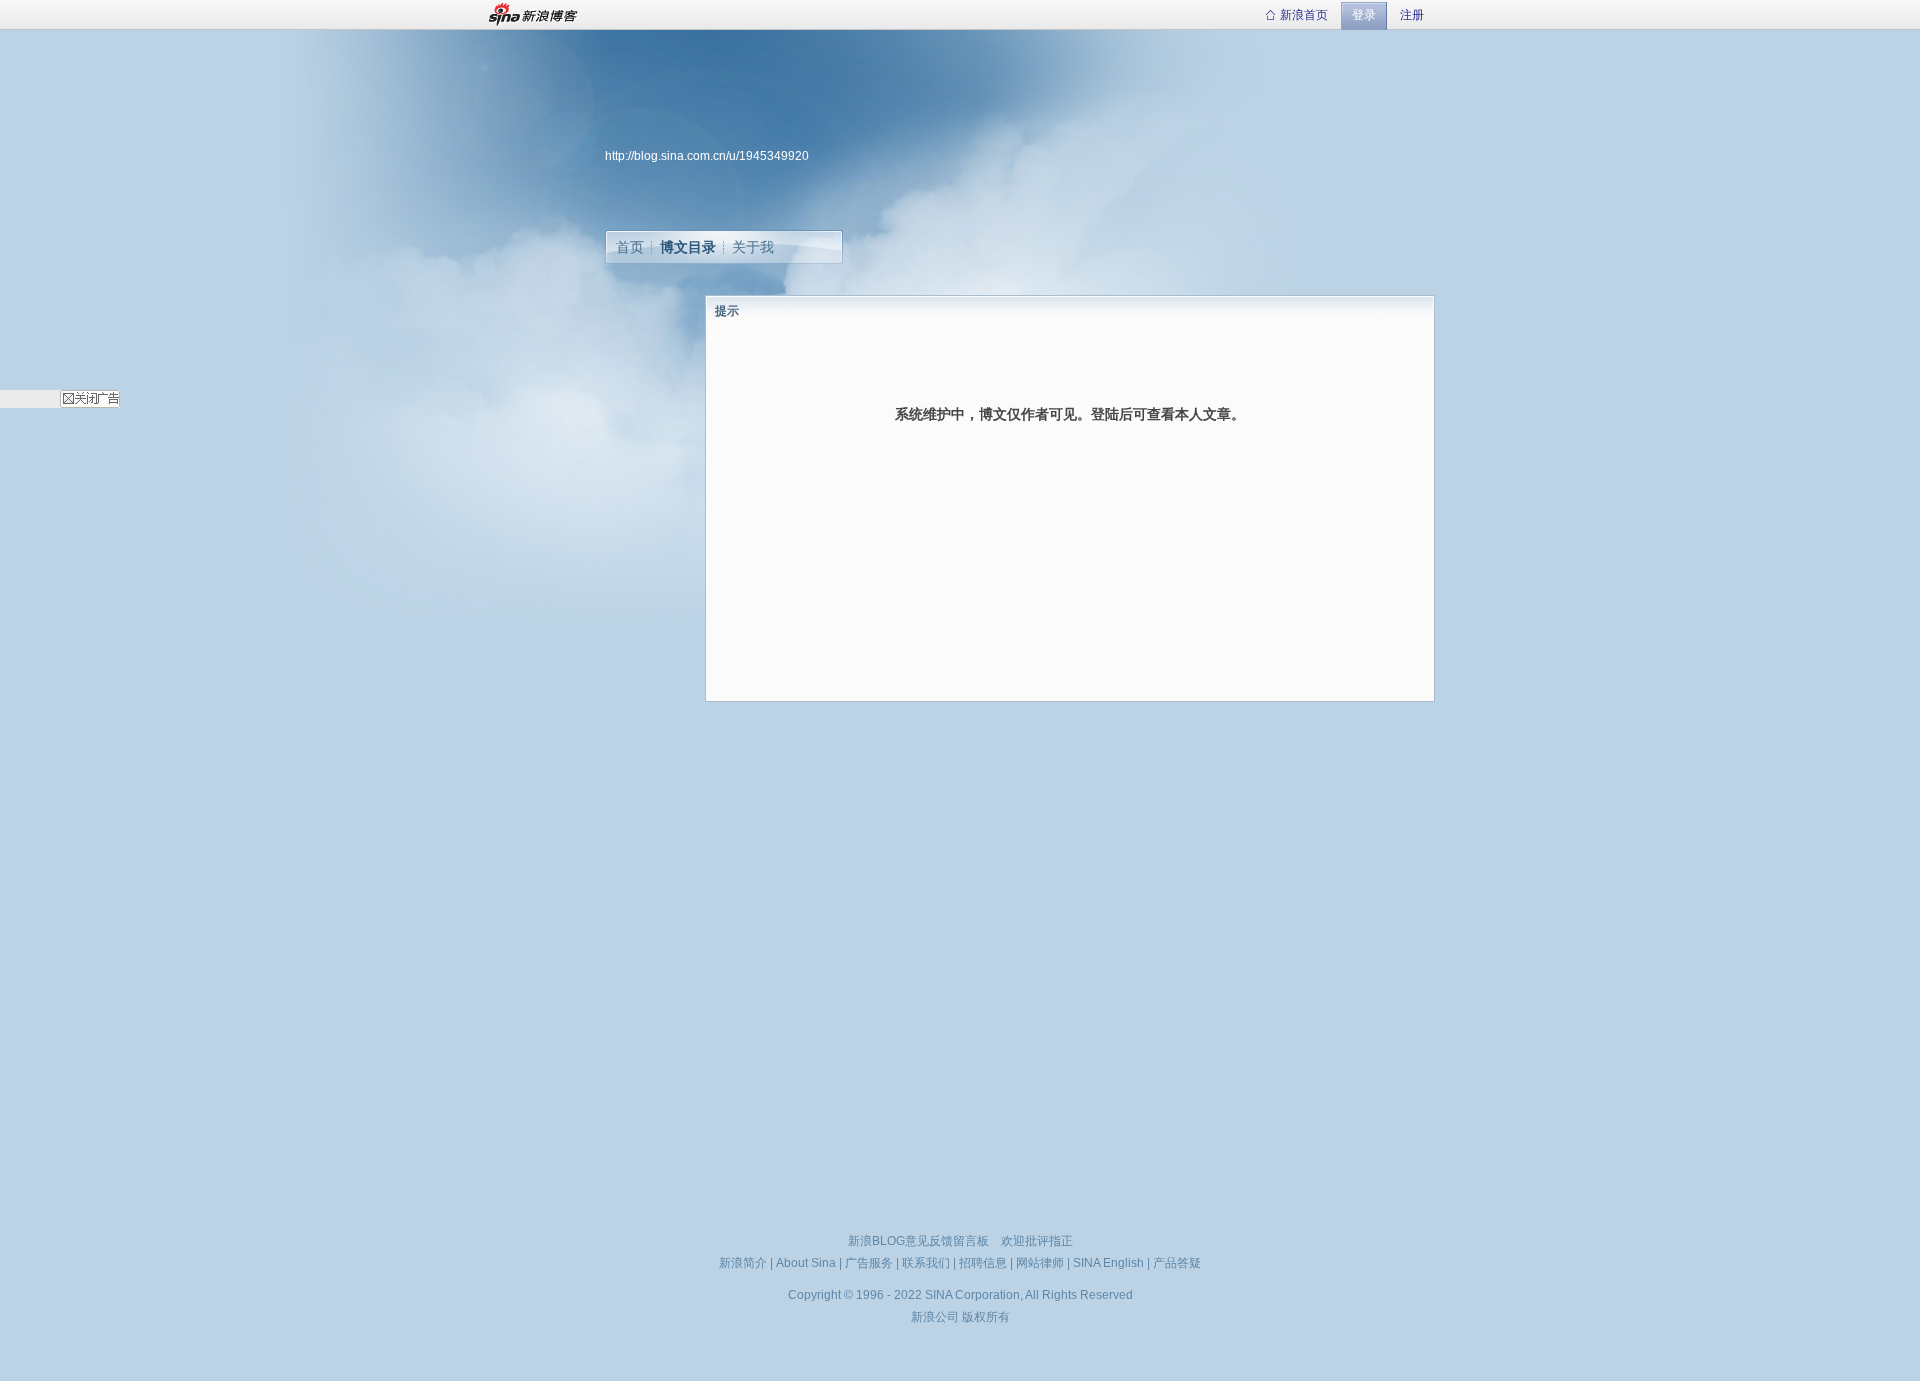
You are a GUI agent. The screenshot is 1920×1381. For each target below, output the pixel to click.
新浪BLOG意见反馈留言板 (918, 1241)
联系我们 (926, 1263)
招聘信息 (983, 1263)
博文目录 (688, 247)
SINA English (1108, 1263)
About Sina (806, 1263)
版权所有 (986, 1317)
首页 (630, 247)
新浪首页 (1304, 15)
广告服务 (869, 1263)
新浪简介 (743, 1263)
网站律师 (1040, 1263)
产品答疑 (1177, 1263)
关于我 (753, 247)
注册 (1412, 15)
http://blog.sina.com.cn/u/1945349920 (707, 156)
